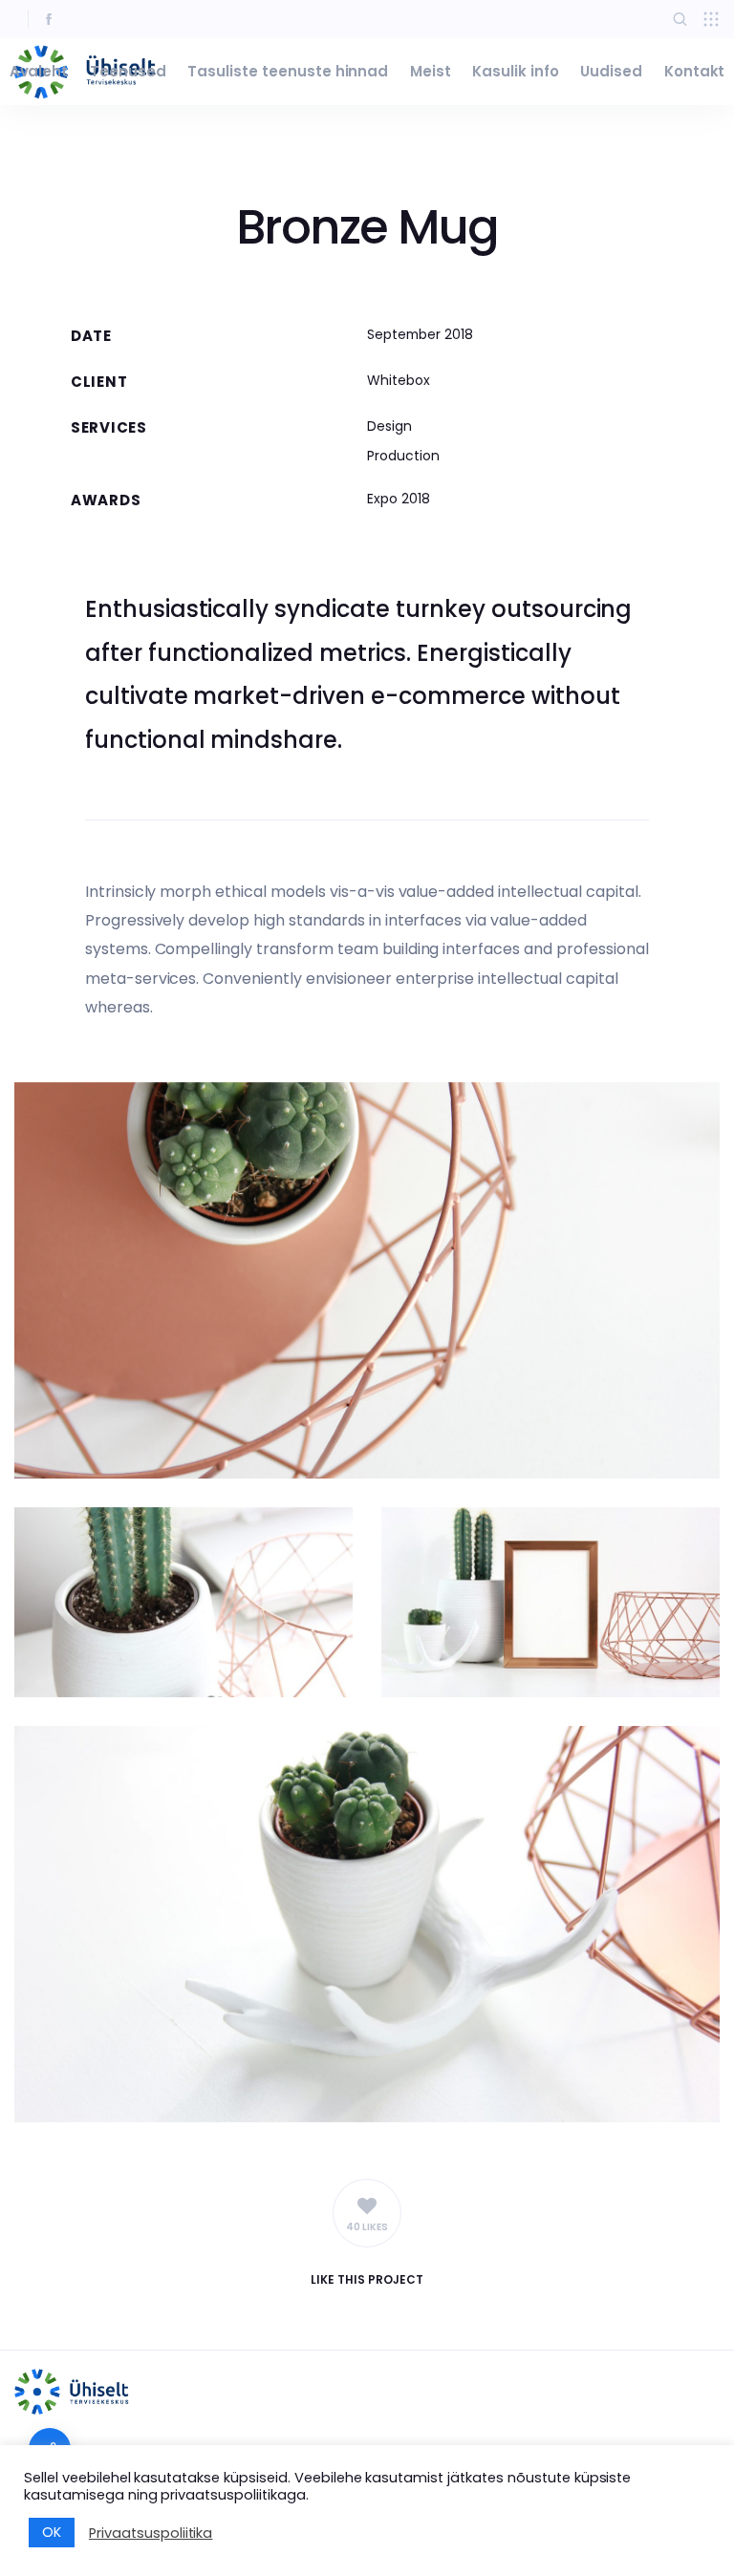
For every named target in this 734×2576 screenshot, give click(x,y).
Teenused (128, 71)
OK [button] (52, 2532)
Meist (431, 71)
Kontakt (695, 71)
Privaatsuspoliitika (151, 2533)
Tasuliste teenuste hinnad (288, 71)
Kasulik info (516, 71)
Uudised (611, 71)
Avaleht (39, 71)
